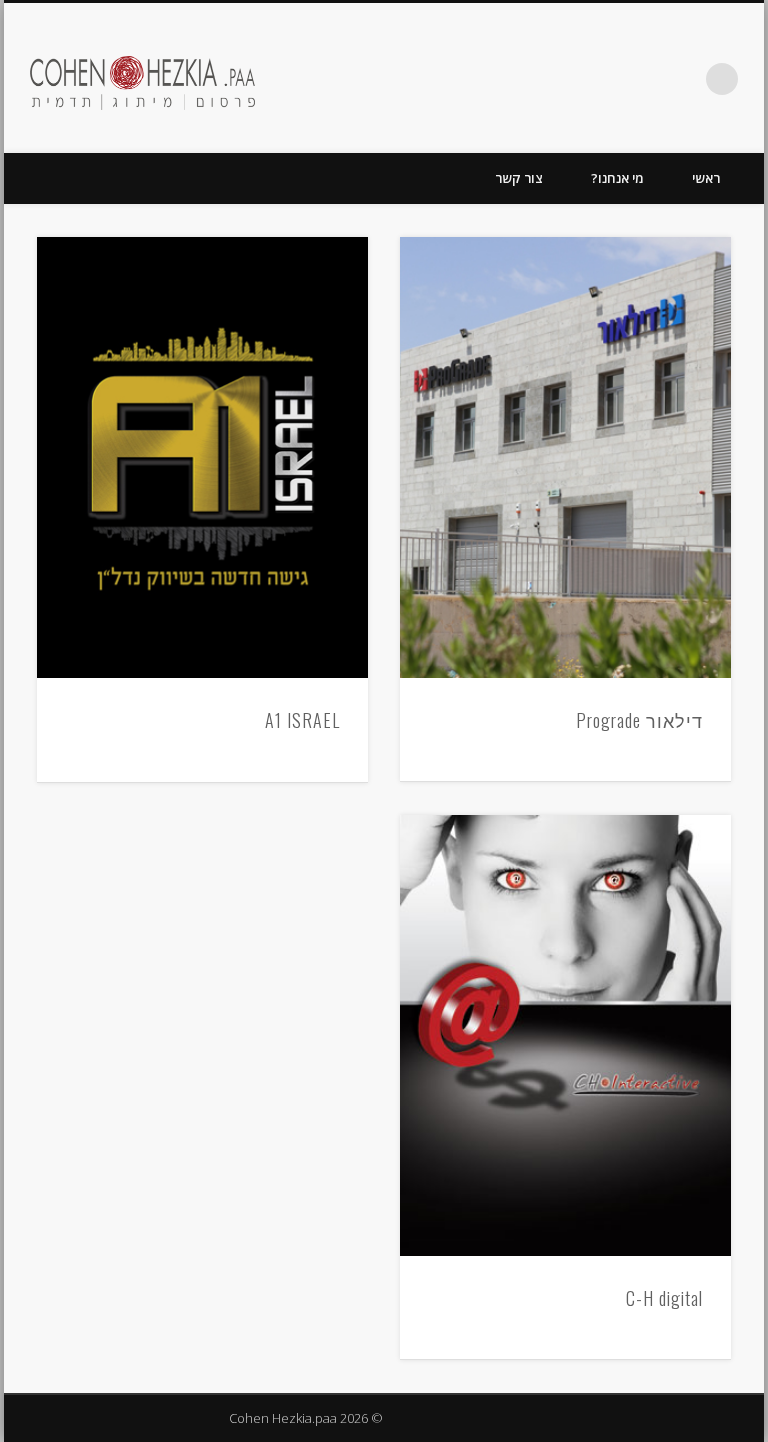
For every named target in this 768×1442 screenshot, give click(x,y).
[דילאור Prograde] (565, 457)
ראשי (706, 178)
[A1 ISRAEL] (202, 457)
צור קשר (519, 178)
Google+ (599, 79)
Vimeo (640, 79)
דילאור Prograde (639, 720)
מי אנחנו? (617, 178)
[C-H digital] (565, 1035)
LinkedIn (558, 79)
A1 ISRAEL (302, 720)
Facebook (681, 79)
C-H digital (664, 1298)
